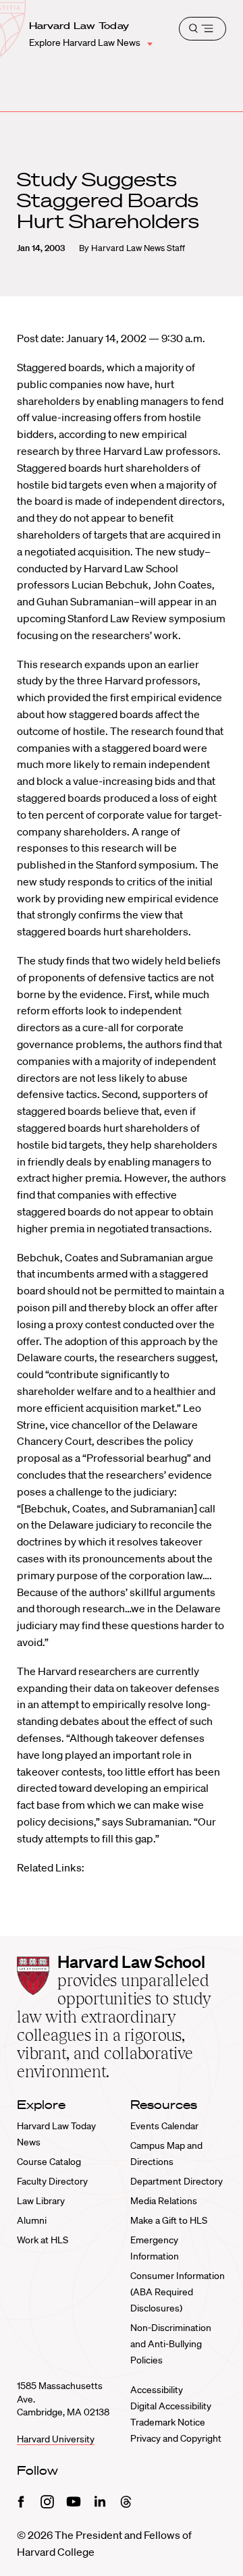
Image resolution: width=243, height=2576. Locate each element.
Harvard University (56, 2439)
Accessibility (157, 2390)
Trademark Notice (168, 2422)
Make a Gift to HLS (169, 2220)
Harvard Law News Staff (138, 248)
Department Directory (177, 2181)
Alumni (32, 2220)
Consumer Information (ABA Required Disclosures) (178, 2292)
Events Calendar (164, 2126)
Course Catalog (49, 2162)
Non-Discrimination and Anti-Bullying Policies (171, 2344)
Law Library (41, 2201)
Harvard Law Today (79, 26)
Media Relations (164, 2201)
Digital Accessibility (171, 2406)
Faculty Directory (52, 2181)
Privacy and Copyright (176, 2438)
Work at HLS (43, 2240)
